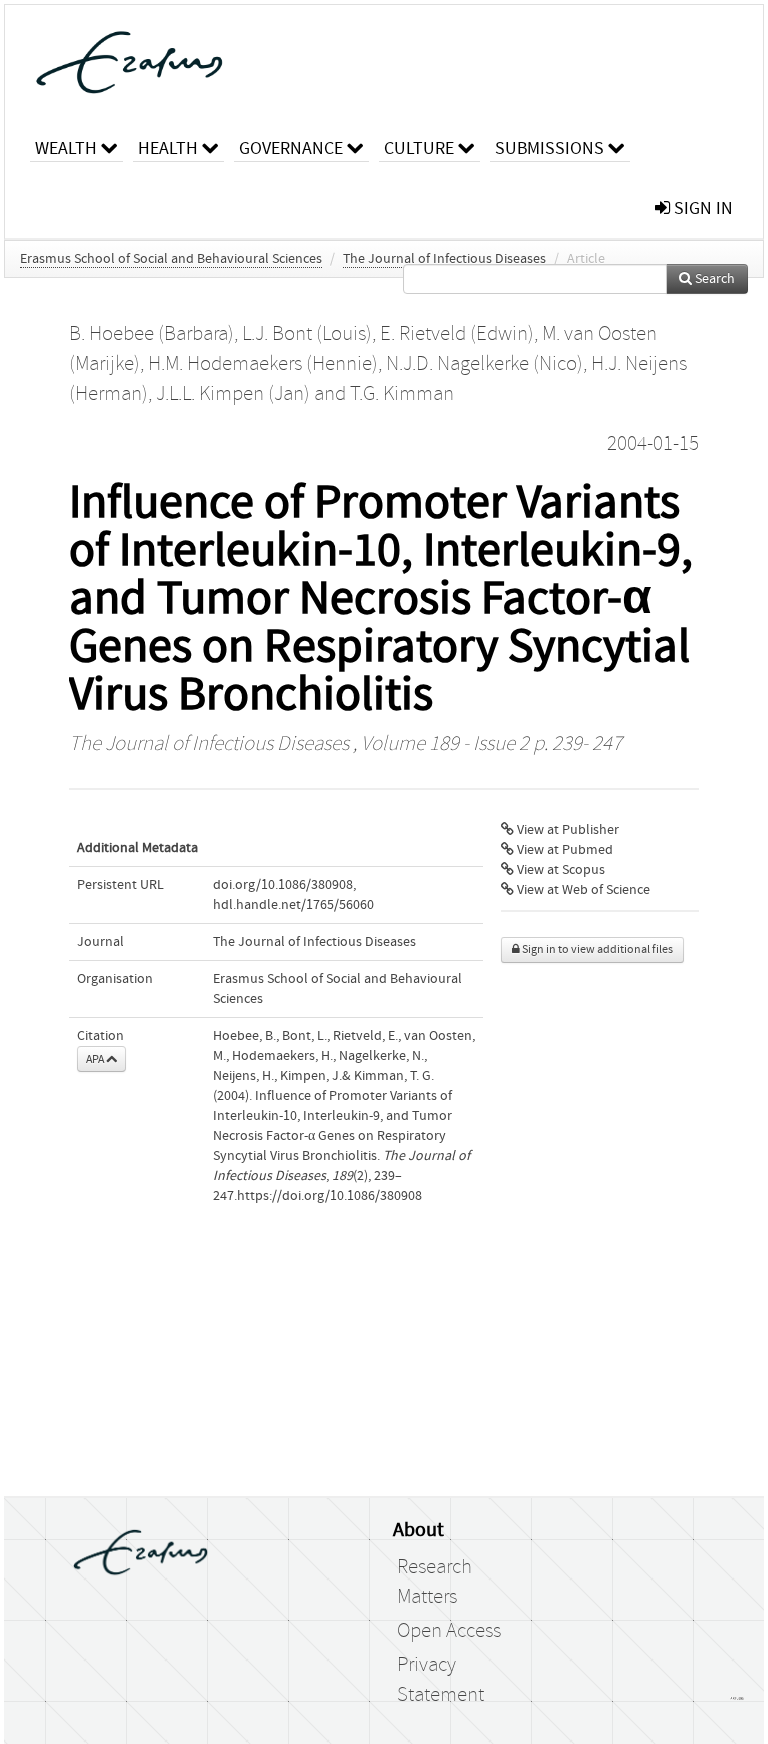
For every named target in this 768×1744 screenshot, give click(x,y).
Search (713, 279)
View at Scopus (559, 870)
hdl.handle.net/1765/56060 (293, 905)
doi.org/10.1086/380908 (283, 885)
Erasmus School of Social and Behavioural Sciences (171, 259)
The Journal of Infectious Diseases (444, 259)
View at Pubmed (563, 850)
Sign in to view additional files (596, 949)
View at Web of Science (582, 890)
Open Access (449, 1631)
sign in (701, 208)
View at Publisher (566, 830)
